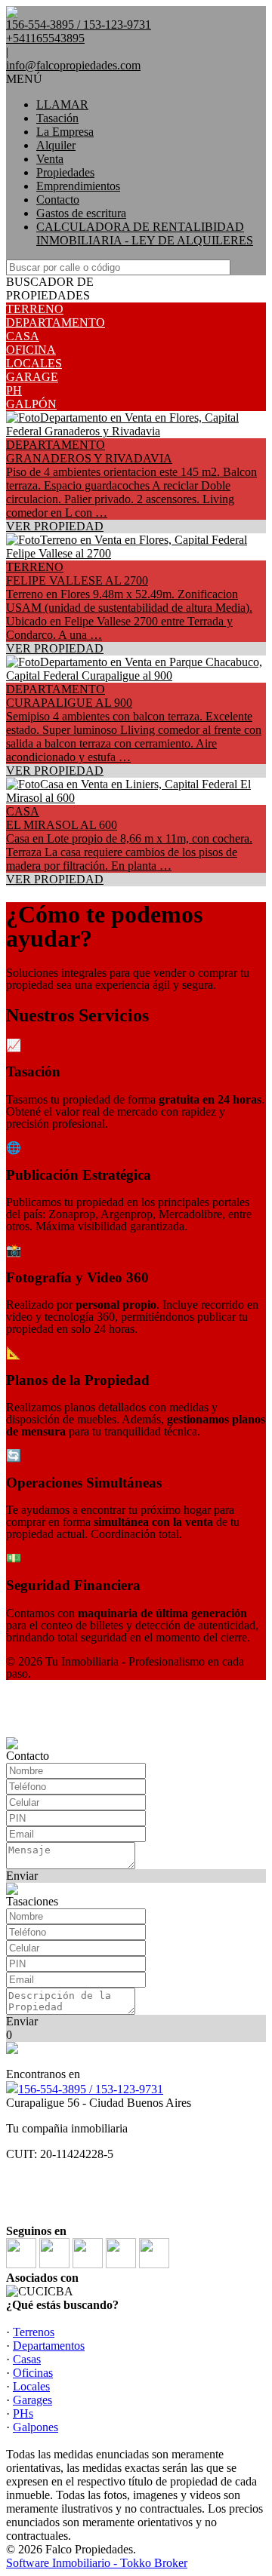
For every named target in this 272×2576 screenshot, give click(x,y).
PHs (23, 2413)
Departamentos (49, 2346)
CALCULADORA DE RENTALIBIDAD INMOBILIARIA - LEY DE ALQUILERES (145, 233)
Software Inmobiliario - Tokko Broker (97, 2563)
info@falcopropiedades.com (73, 65)
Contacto (58, 200)
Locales (31, 2386)
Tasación (57, 118)
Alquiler (56, 145)
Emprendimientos (78, 186)
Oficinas (33, 2373)
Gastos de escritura (81, 213)
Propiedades (65, 172)
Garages (32, 2400)
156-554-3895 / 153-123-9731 (91, 2089)
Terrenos (34, 2332)
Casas (27, 2359)
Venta (50, 159)
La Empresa (65, 132)
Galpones (36, 2427)
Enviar (22, 1876)
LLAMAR (62, 104)
